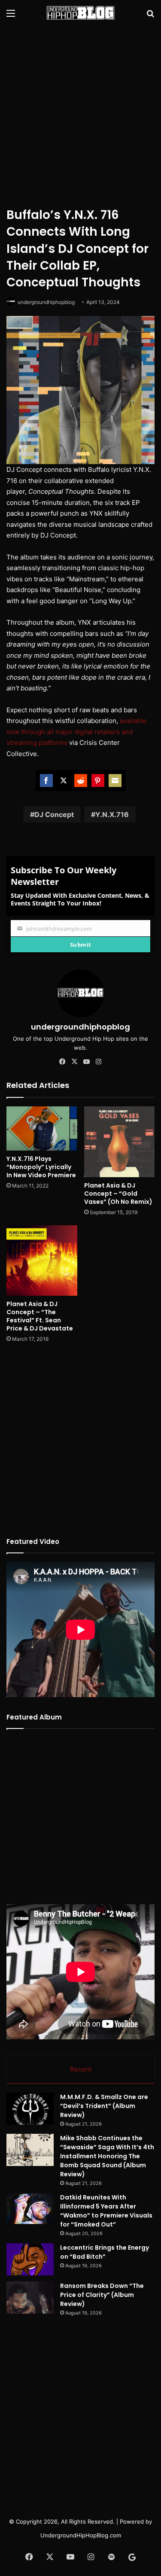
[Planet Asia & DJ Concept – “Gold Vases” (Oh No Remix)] (120, 1142)
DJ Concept (54, 814)
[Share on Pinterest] (98, 781)
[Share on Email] (115, 781)
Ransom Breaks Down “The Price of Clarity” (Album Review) (102, 2295)
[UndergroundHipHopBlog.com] (81, 13)
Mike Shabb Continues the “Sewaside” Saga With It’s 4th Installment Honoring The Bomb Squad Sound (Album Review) (107, 2156)
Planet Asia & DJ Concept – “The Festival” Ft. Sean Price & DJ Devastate (40, 1316)
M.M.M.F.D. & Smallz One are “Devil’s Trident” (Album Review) (104, 2106)
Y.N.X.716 (112, 814)
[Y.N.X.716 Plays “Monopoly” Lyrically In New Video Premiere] (42, 1128)
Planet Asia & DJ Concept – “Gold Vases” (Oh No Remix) (118, 1194)
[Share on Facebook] (46, 781)
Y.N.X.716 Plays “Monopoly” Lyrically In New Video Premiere (41, 1167)
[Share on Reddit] (81, 781)
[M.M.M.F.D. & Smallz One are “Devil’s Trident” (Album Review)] (30, 2109)
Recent (81, 2069)
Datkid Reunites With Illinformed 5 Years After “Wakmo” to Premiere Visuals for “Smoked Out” (106, 2211)
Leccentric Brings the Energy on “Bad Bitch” (105, 2252)
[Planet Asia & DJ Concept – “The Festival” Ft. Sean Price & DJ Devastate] (42, 1261)
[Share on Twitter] (64, 781)
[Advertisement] (80, 115)
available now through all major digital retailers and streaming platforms (76, 732)
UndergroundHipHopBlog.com (81, 2535)
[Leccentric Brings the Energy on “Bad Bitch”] (30, 2259)
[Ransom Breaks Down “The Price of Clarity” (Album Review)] (30, 2298)
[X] (75, 1062)
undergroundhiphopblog (46, 302)
